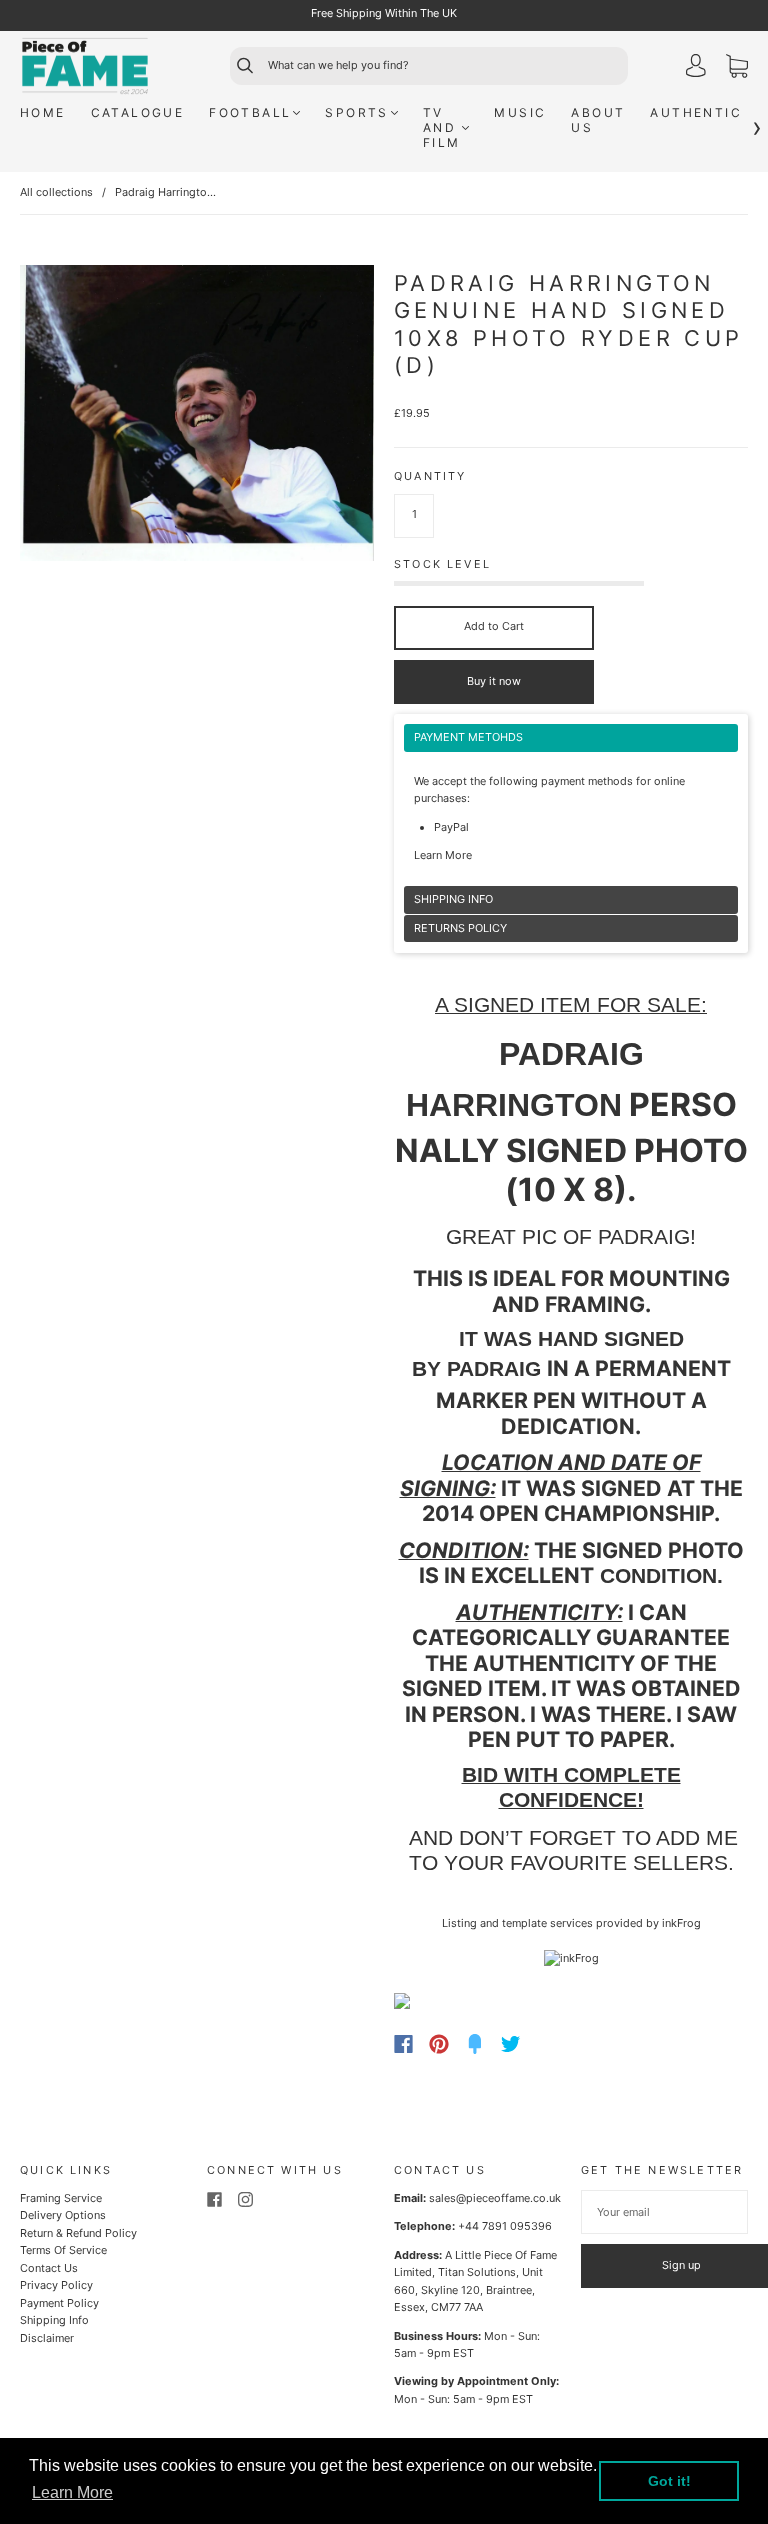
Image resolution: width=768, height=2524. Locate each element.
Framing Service (61, 2198)
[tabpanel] (571, 805)
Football (250, 112)
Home (43, 112)
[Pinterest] (439, 2044)
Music (520, 112)
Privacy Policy (56, 2285)
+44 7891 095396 (505, 2226)
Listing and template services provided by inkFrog (571, 1923)
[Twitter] (511, 2044)
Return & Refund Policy (78, 2233)
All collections (56, 192)
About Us (598, 120)
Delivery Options (63, 2215)
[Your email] (664, 2212)
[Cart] (737, 69)
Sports (356, 112)
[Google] (552, 2044)
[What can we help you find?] (446, 65)
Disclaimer (47, 2338)
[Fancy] (475, 2044)
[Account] (696, 68)
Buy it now (494, 681)
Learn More (443, 855)
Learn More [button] (72, 2492)
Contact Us (49, 2268)
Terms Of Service (63, 2250)
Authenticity (709, 112)
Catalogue (138, 112)
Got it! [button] (669, 2481)
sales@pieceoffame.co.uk (495, 2198)
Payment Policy (59, 2303)
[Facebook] (403, 2044)
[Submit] (236, 65)
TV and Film (442, 127)
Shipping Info (54, 2320)
